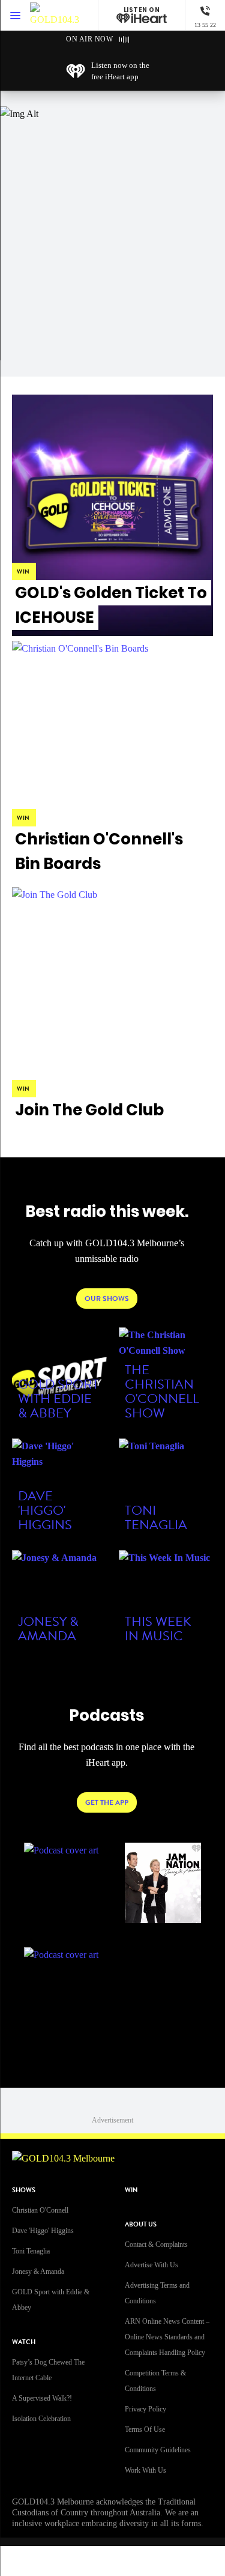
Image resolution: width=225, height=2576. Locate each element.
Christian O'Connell (40, 2210)
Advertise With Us (151, 2265)
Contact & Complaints (156, 2244)
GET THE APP (107, 1802)
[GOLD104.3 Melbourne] (55, 15)
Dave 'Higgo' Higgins (43, 2231)
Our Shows (107, 1299)
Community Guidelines (158, 2450)
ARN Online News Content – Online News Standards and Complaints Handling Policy (167, 2337)
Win (131, 2190)
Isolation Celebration (41, 2419)
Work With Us (145, 2470)
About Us (141, 2224)
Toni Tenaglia (31, 2251)
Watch (24, 2342)
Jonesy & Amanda (38, 2271)
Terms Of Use (145, 2429)
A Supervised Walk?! (42, 2398)
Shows (24, 2190)
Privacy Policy (145, 2409)
